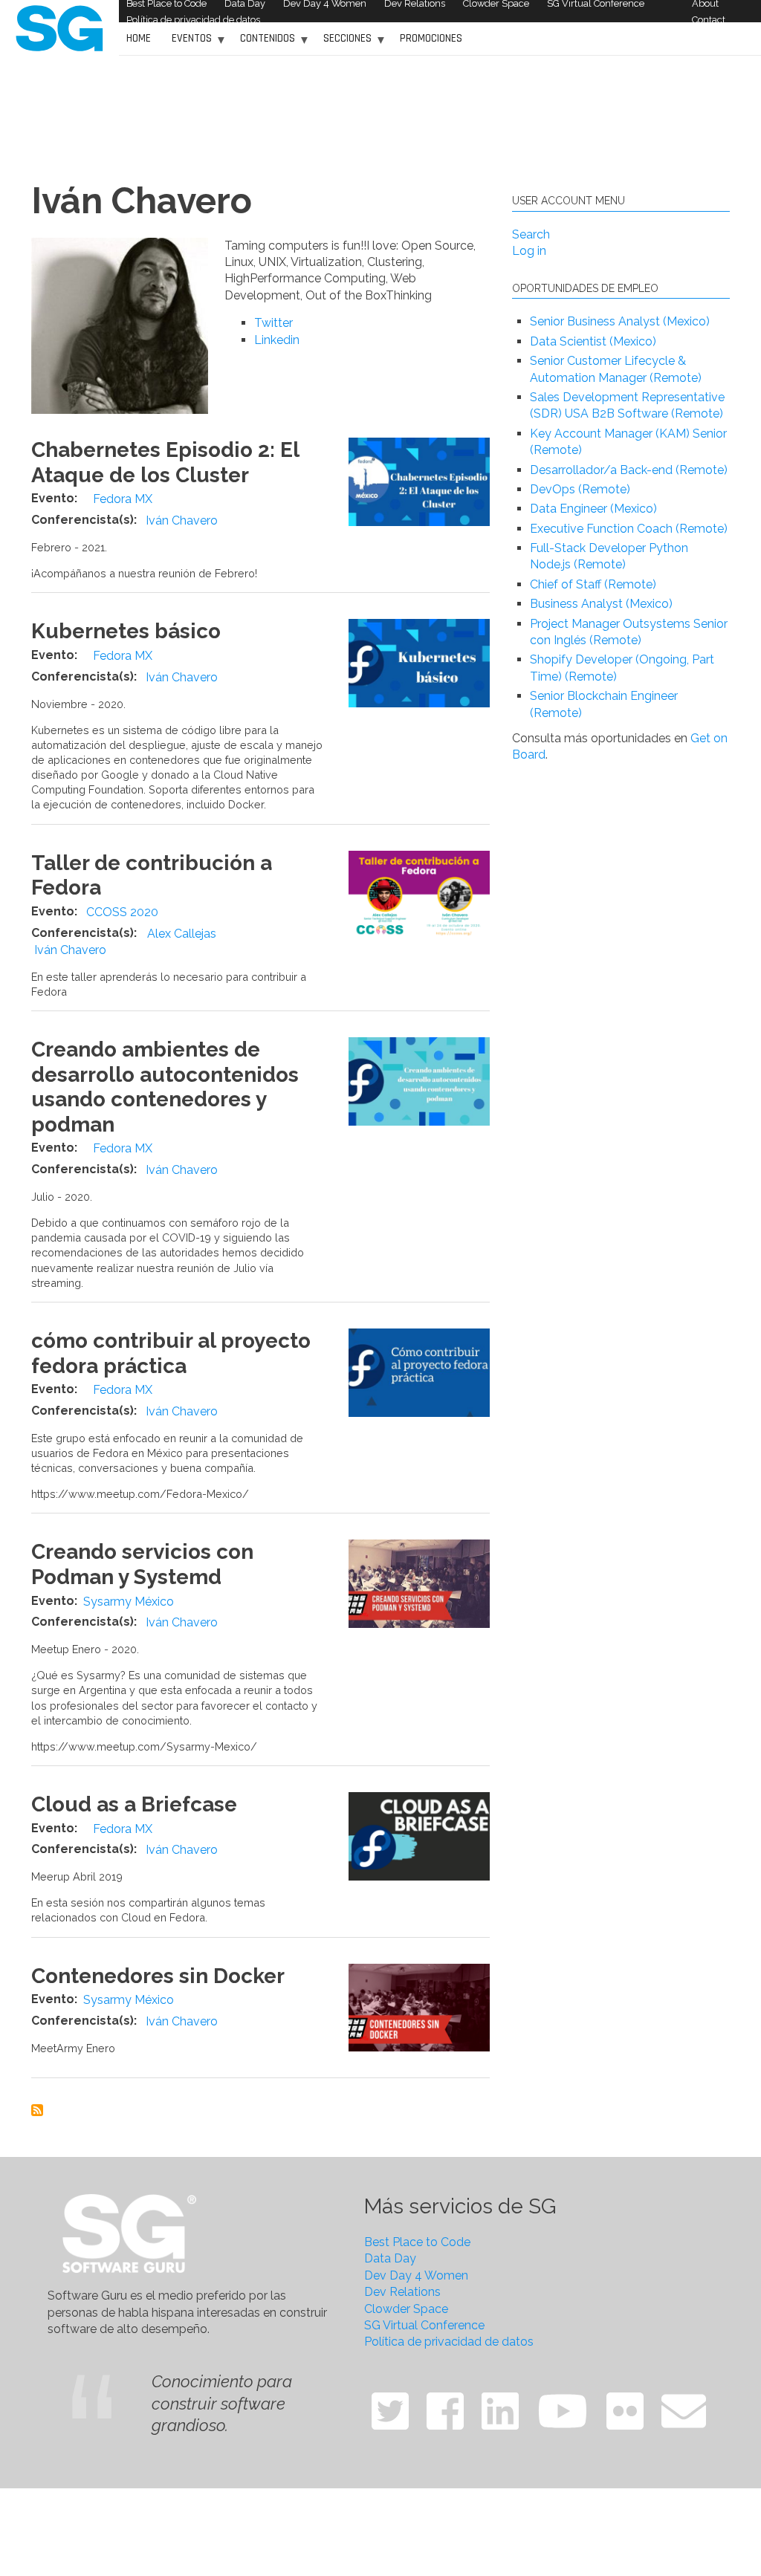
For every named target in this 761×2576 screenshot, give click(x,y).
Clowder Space (406, 2309)
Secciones (344, 43)
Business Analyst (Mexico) (601, 604)
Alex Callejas (182, 934)
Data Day (390, 2258)
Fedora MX (123, 499)
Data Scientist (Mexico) (593, 341)
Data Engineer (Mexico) (593, 509)
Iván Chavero (182, 520)
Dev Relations (402, 2292)
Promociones (431, 38)
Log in (529, 251)
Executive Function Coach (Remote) (629, 529)
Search (531, 234)
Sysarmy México (129, 1602)
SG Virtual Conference (424, 2325)
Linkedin (277, 340)
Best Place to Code (417, 2242)
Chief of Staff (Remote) (593, 584)
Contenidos (264, 43)
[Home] (59, 27)
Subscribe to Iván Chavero (37, 2110)
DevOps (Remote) (580, 489)
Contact (709, 20)
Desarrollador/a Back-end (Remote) (629, 470)
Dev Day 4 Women (416, 2275)
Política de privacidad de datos (193, 20)
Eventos (188, 43)
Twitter (273, 323)
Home (139, 38)
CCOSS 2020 (122, 912)
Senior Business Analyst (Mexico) (620, 321)
